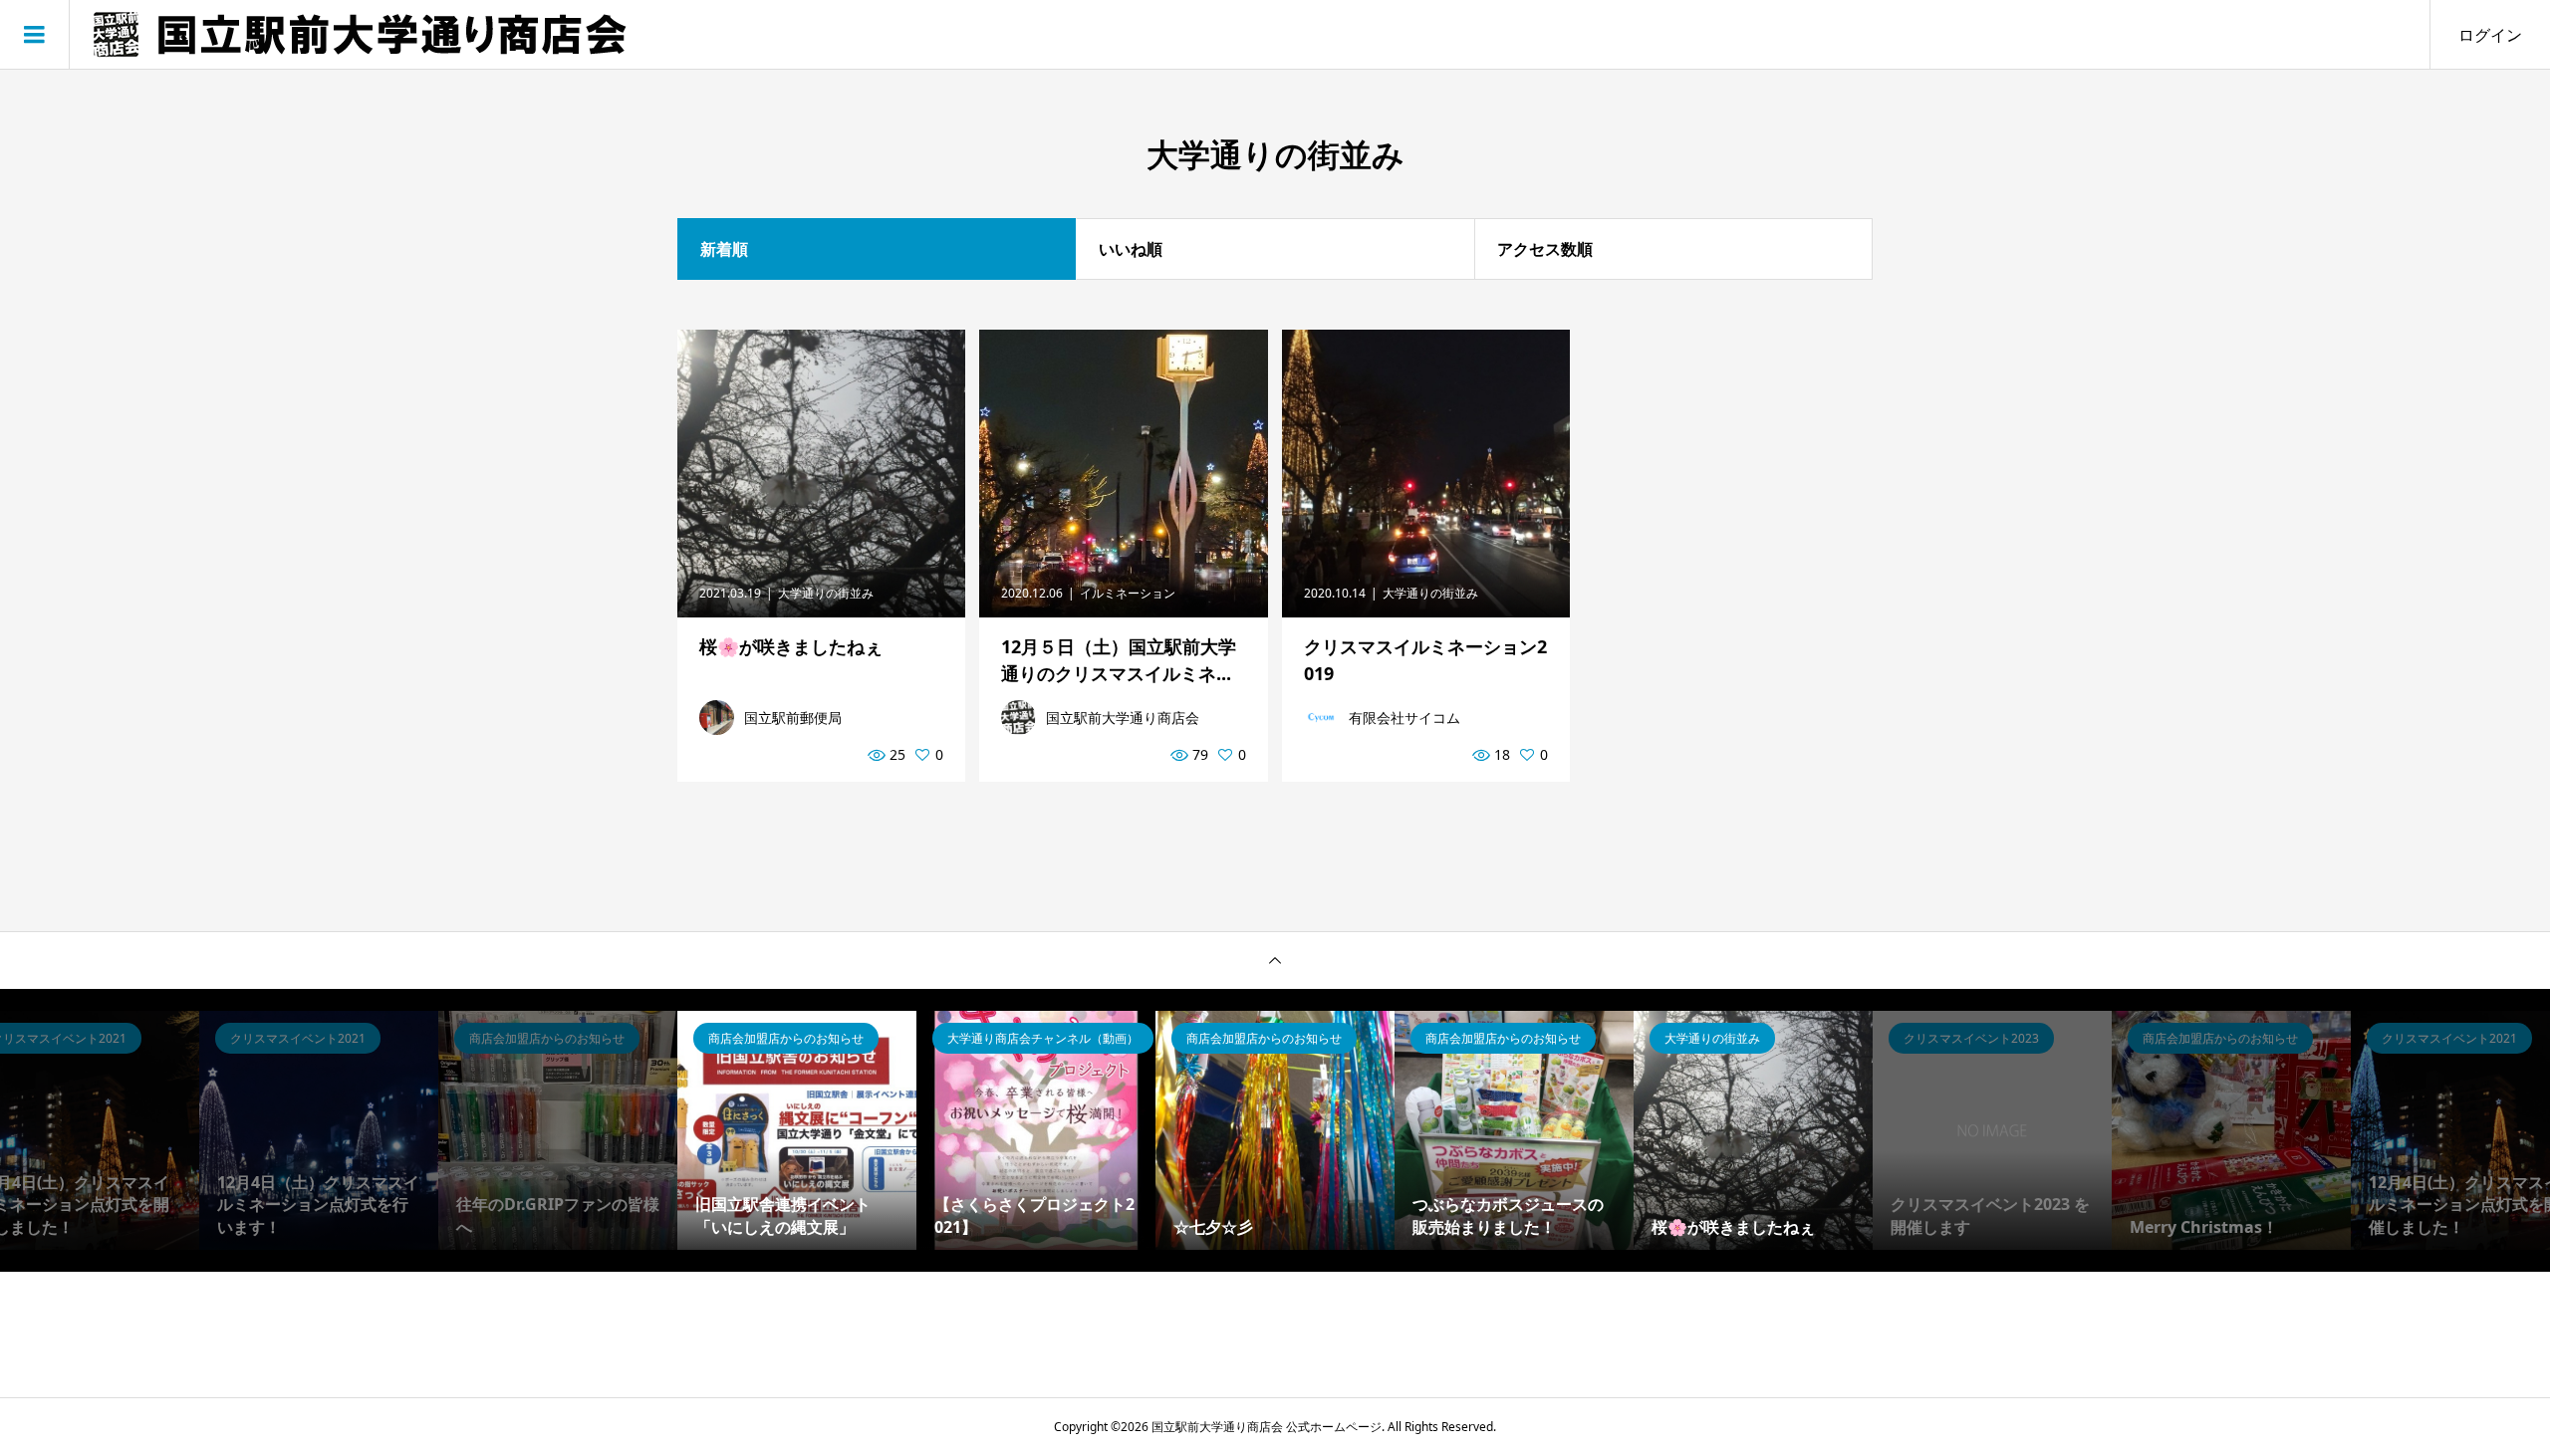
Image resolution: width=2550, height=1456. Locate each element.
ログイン (2490, 35)
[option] (319, 1130)
